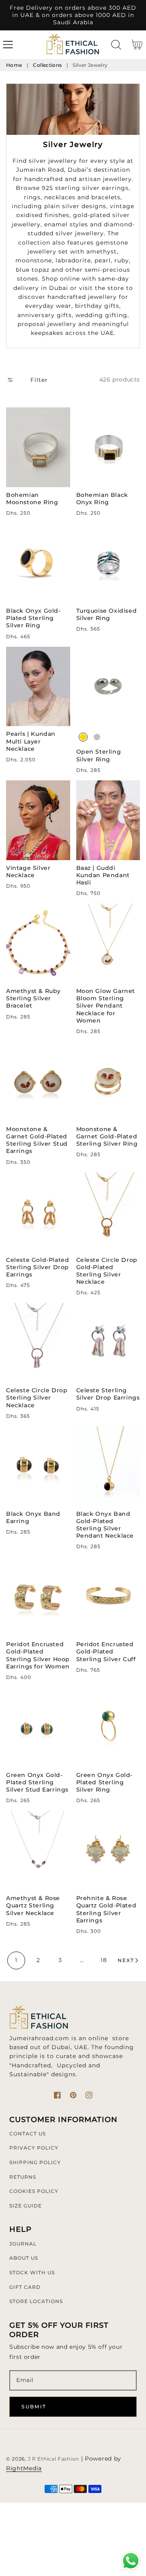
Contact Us (28, 2134)
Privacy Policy (34, 2148)
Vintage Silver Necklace (28, 871)
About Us (24, 2258)
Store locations (36, 2301)
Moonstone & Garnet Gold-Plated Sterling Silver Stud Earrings (37, 1140)
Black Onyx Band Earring (33, 1517)
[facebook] (57, 2095)
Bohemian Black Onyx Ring (102, 499)
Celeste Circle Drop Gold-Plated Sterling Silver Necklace (107, 1271)
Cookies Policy (34, 2191)
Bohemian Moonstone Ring (32, 499)
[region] (73, 15)
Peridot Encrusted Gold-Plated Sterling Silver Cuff (106, 1651)
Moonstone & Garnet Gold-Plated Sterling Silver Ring (107, 1136)
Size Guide (26, 2206)
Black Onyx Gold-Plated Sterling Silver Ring (33, 618)
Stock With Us (32, 2272)
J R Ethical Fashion (54, 2459)
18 (104, 1960)
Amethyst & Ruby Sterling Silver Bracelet (33, 998)
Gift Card (25, 2287)
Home (14, 65)
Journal (23, 2244)
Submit (34, 2407)
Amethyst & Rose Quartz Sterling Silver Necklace (33, 1905)
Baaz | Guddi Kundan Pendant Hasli (103, 875)
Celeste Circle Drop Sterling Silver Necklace (37, 1398)
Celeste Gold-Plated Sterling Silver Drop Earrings (38, 1267)
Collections (47, 65)
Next (126, 1960)
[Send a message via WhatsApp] (131, 2561)
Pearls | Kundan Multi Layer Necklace (31, 741)
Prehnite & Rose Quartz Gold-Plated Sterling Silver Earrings (106, 1909)
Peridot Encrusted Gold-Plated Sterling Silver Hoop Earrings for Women (38, 1655)
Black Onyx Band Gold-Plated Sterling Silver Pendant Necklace (105, 1525)
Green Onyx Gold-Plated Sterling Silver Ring (105, 1782)
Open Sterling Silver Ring (99, 755)
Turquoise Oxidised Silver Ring (107, 614)
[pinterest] (73, 2095)
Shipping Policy (35, 2162)
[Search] (116, 45)
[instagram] (89, 2095)
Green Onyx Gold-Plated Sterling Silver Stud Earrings (37, 1782)
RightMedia (24, 2468)
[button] (8, 45)
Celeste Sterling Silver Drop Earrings (108, 1394)
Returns (23, 2177)
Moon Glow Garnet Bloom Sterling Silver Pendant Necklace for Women (106, 1006)
